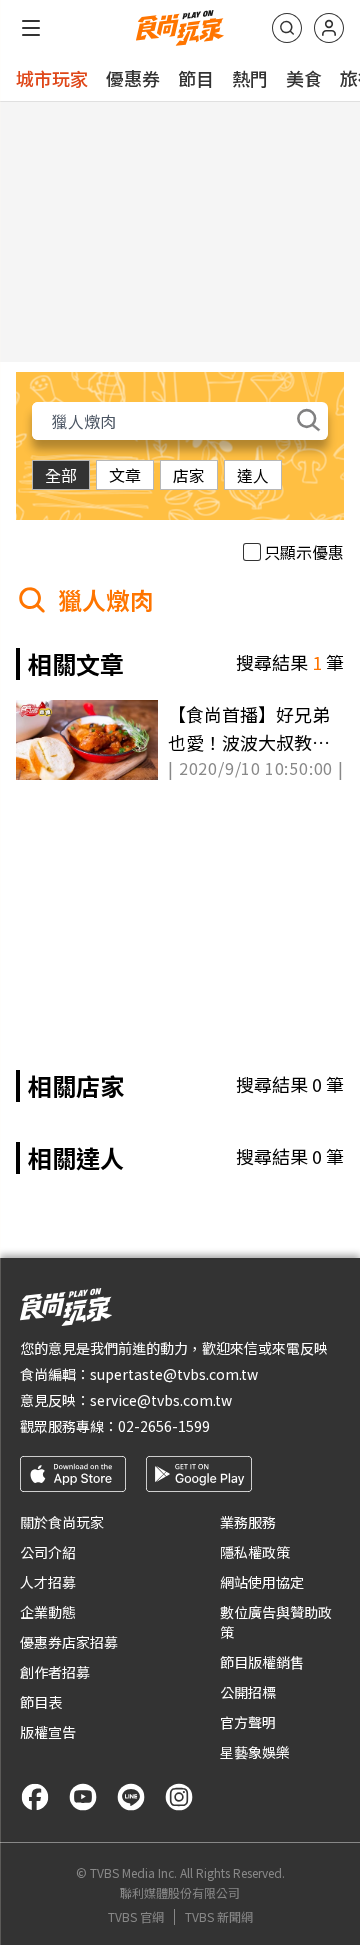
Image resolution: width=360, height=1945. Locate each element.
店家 (189, 475)
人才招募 (48, 1582)
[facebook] (35, 1797)
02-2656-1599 (164, 1426)
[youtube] (83, 1797)
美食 (304, 78)
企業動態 (48, 1612)
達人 (253, 475)
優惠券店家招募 (69, 1642)
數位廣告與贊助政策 (276, 1622)
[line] (131, 1797)
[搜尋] (287, 28)
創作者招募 (55, 1672)
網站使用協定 (262, 1582)
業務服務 (248, 1522)
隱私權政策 (255, 1552)
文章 (125, 475)
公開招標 (248, 1692)
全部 (61, 475)
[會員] (329, 28)
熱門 (250, 78)
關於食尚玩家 (62, 1522)
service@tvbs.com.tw (161, 1400)
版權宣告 (48, 1732)
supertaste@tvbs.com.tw (174, 1374)
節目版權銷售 (262, 1662)
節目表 (41, 1702)
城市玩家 (52, 78)
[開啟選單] (31, 28)
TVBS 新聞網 (219, 1917)
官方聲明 (248, 1722)
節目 (196, 78)
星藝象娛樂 (255, 1752)
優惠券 (133, 78)
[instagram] (179, 1797)
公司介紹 (48, 1552)
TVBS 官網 (136, 1917)
